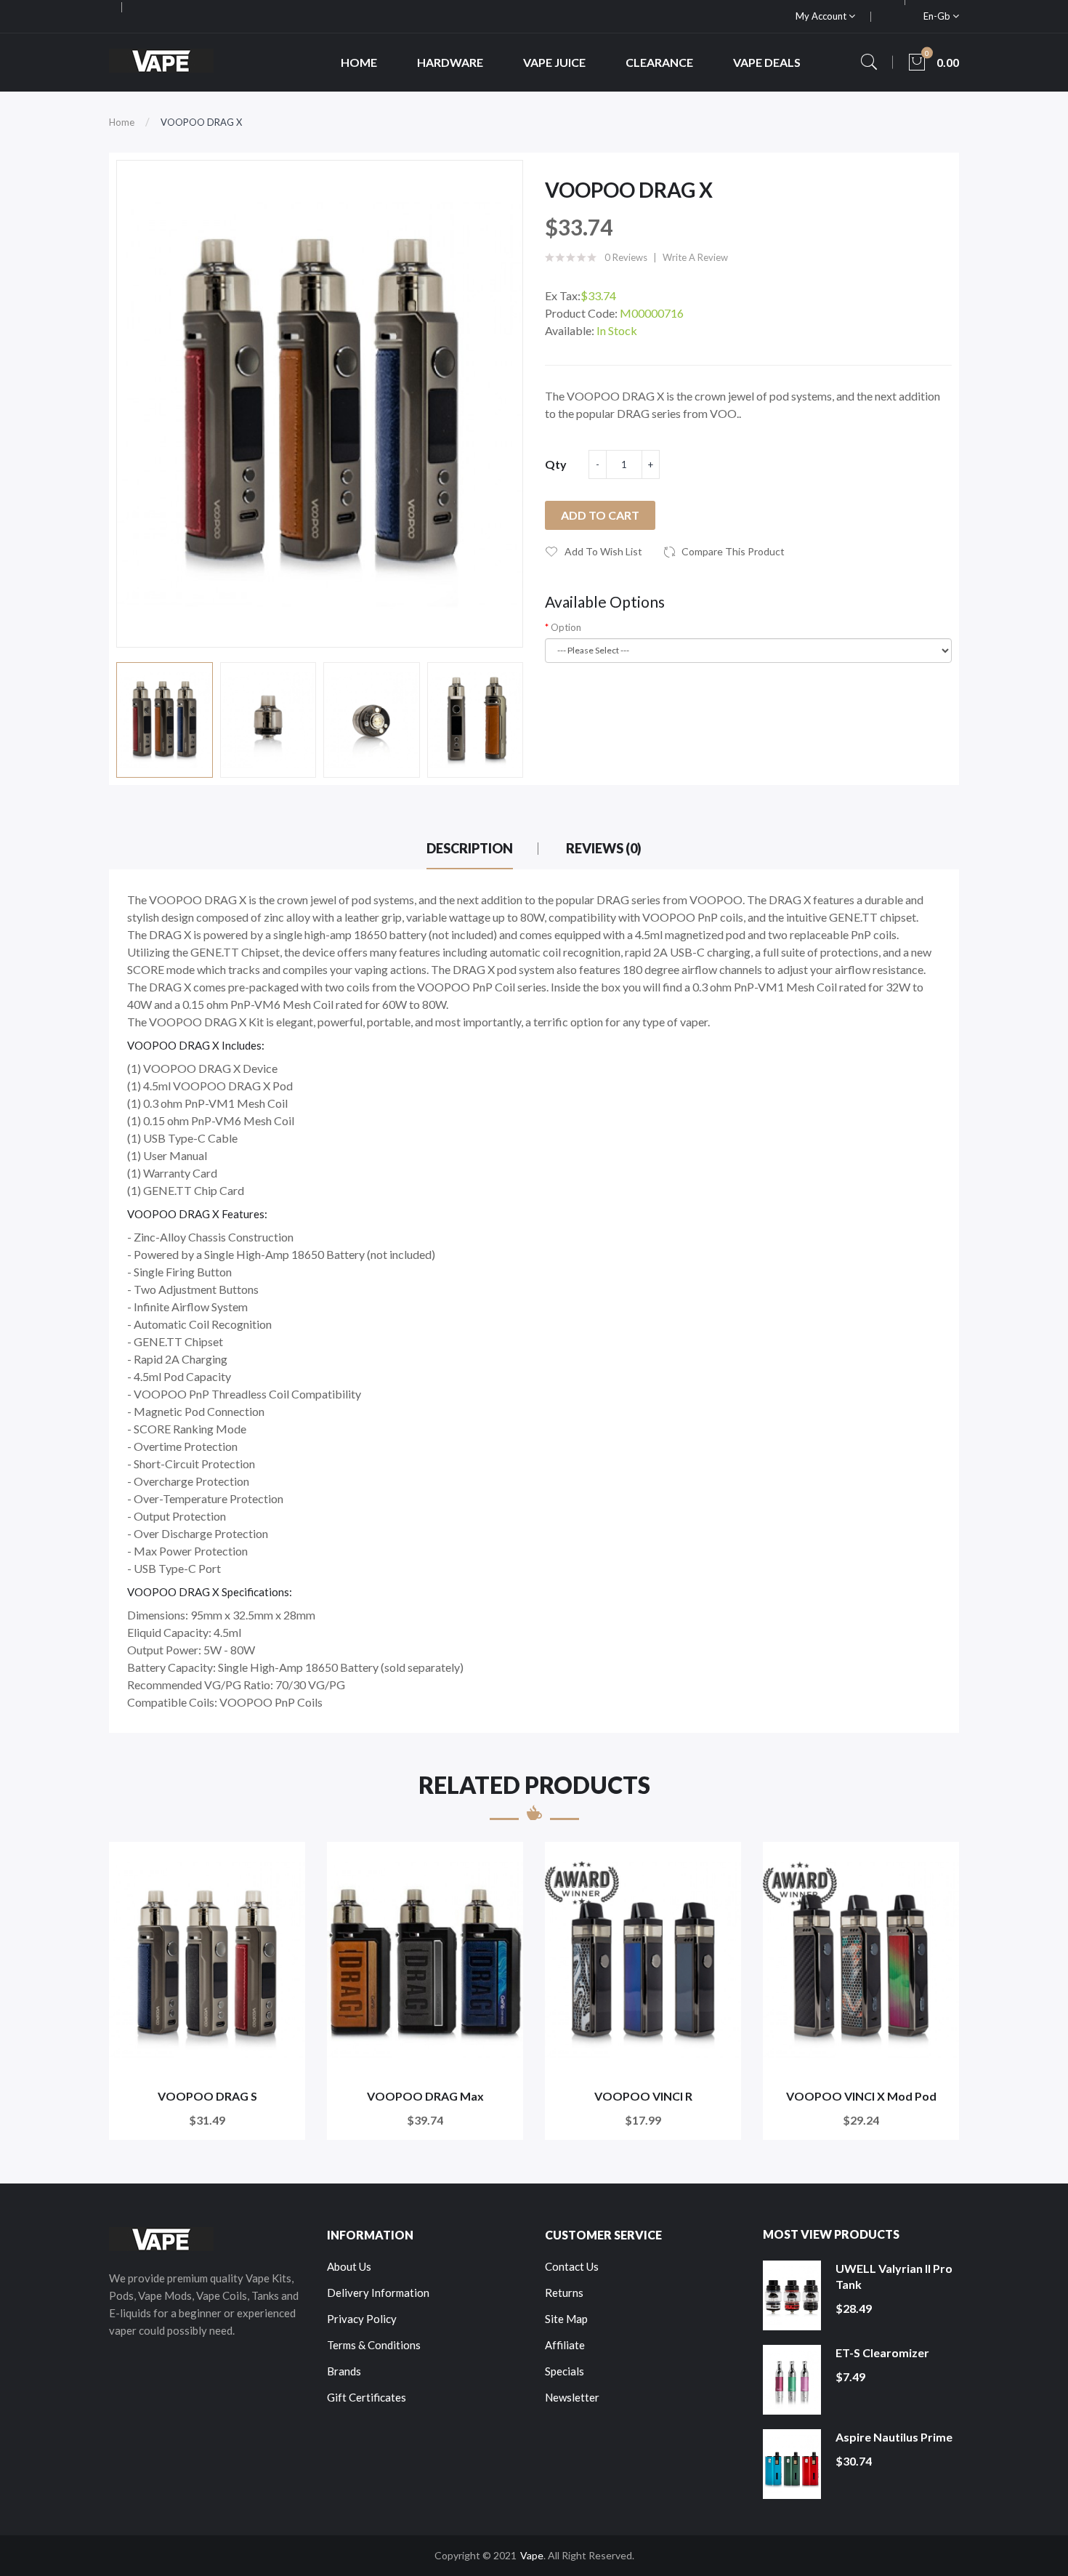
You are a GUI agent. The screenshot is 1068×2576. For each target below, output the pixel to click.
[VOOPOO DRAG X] (165, 720)
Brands (344, 2371)
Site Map (566, 2319)
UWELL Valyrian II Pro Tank (894, 2276)
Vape (532, 2555)
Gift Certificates (367, 2397)
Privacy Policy (362, 2319)
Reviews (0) (604, 848)
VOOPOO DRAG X (201, 122)
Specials (565, 2371)
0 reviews (626, 257)
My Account (822, 16)
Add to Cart (600, 515)
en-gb (938, 16)
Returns (564, 2293)
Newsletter (572, 2397)
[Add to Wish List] (284, 1863)
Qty (556, 464)
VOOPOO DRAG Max (425, 2096)
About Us (349, 2266)
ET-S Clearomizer (882, 2352)
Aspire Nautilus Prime (894, 2437)
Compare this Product (733, 551)
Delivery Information (378, 2293)
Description (470, 848)
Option (566, 627)
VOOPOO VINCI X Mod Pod (861, 2096)
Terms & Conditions (374, 2345)
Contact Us (572, 2266)
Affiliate (565, 2345)
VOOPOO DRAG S (207, 2096)
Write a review (695, 257)
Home (122, 122)
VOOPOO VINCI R (643, 2096)
